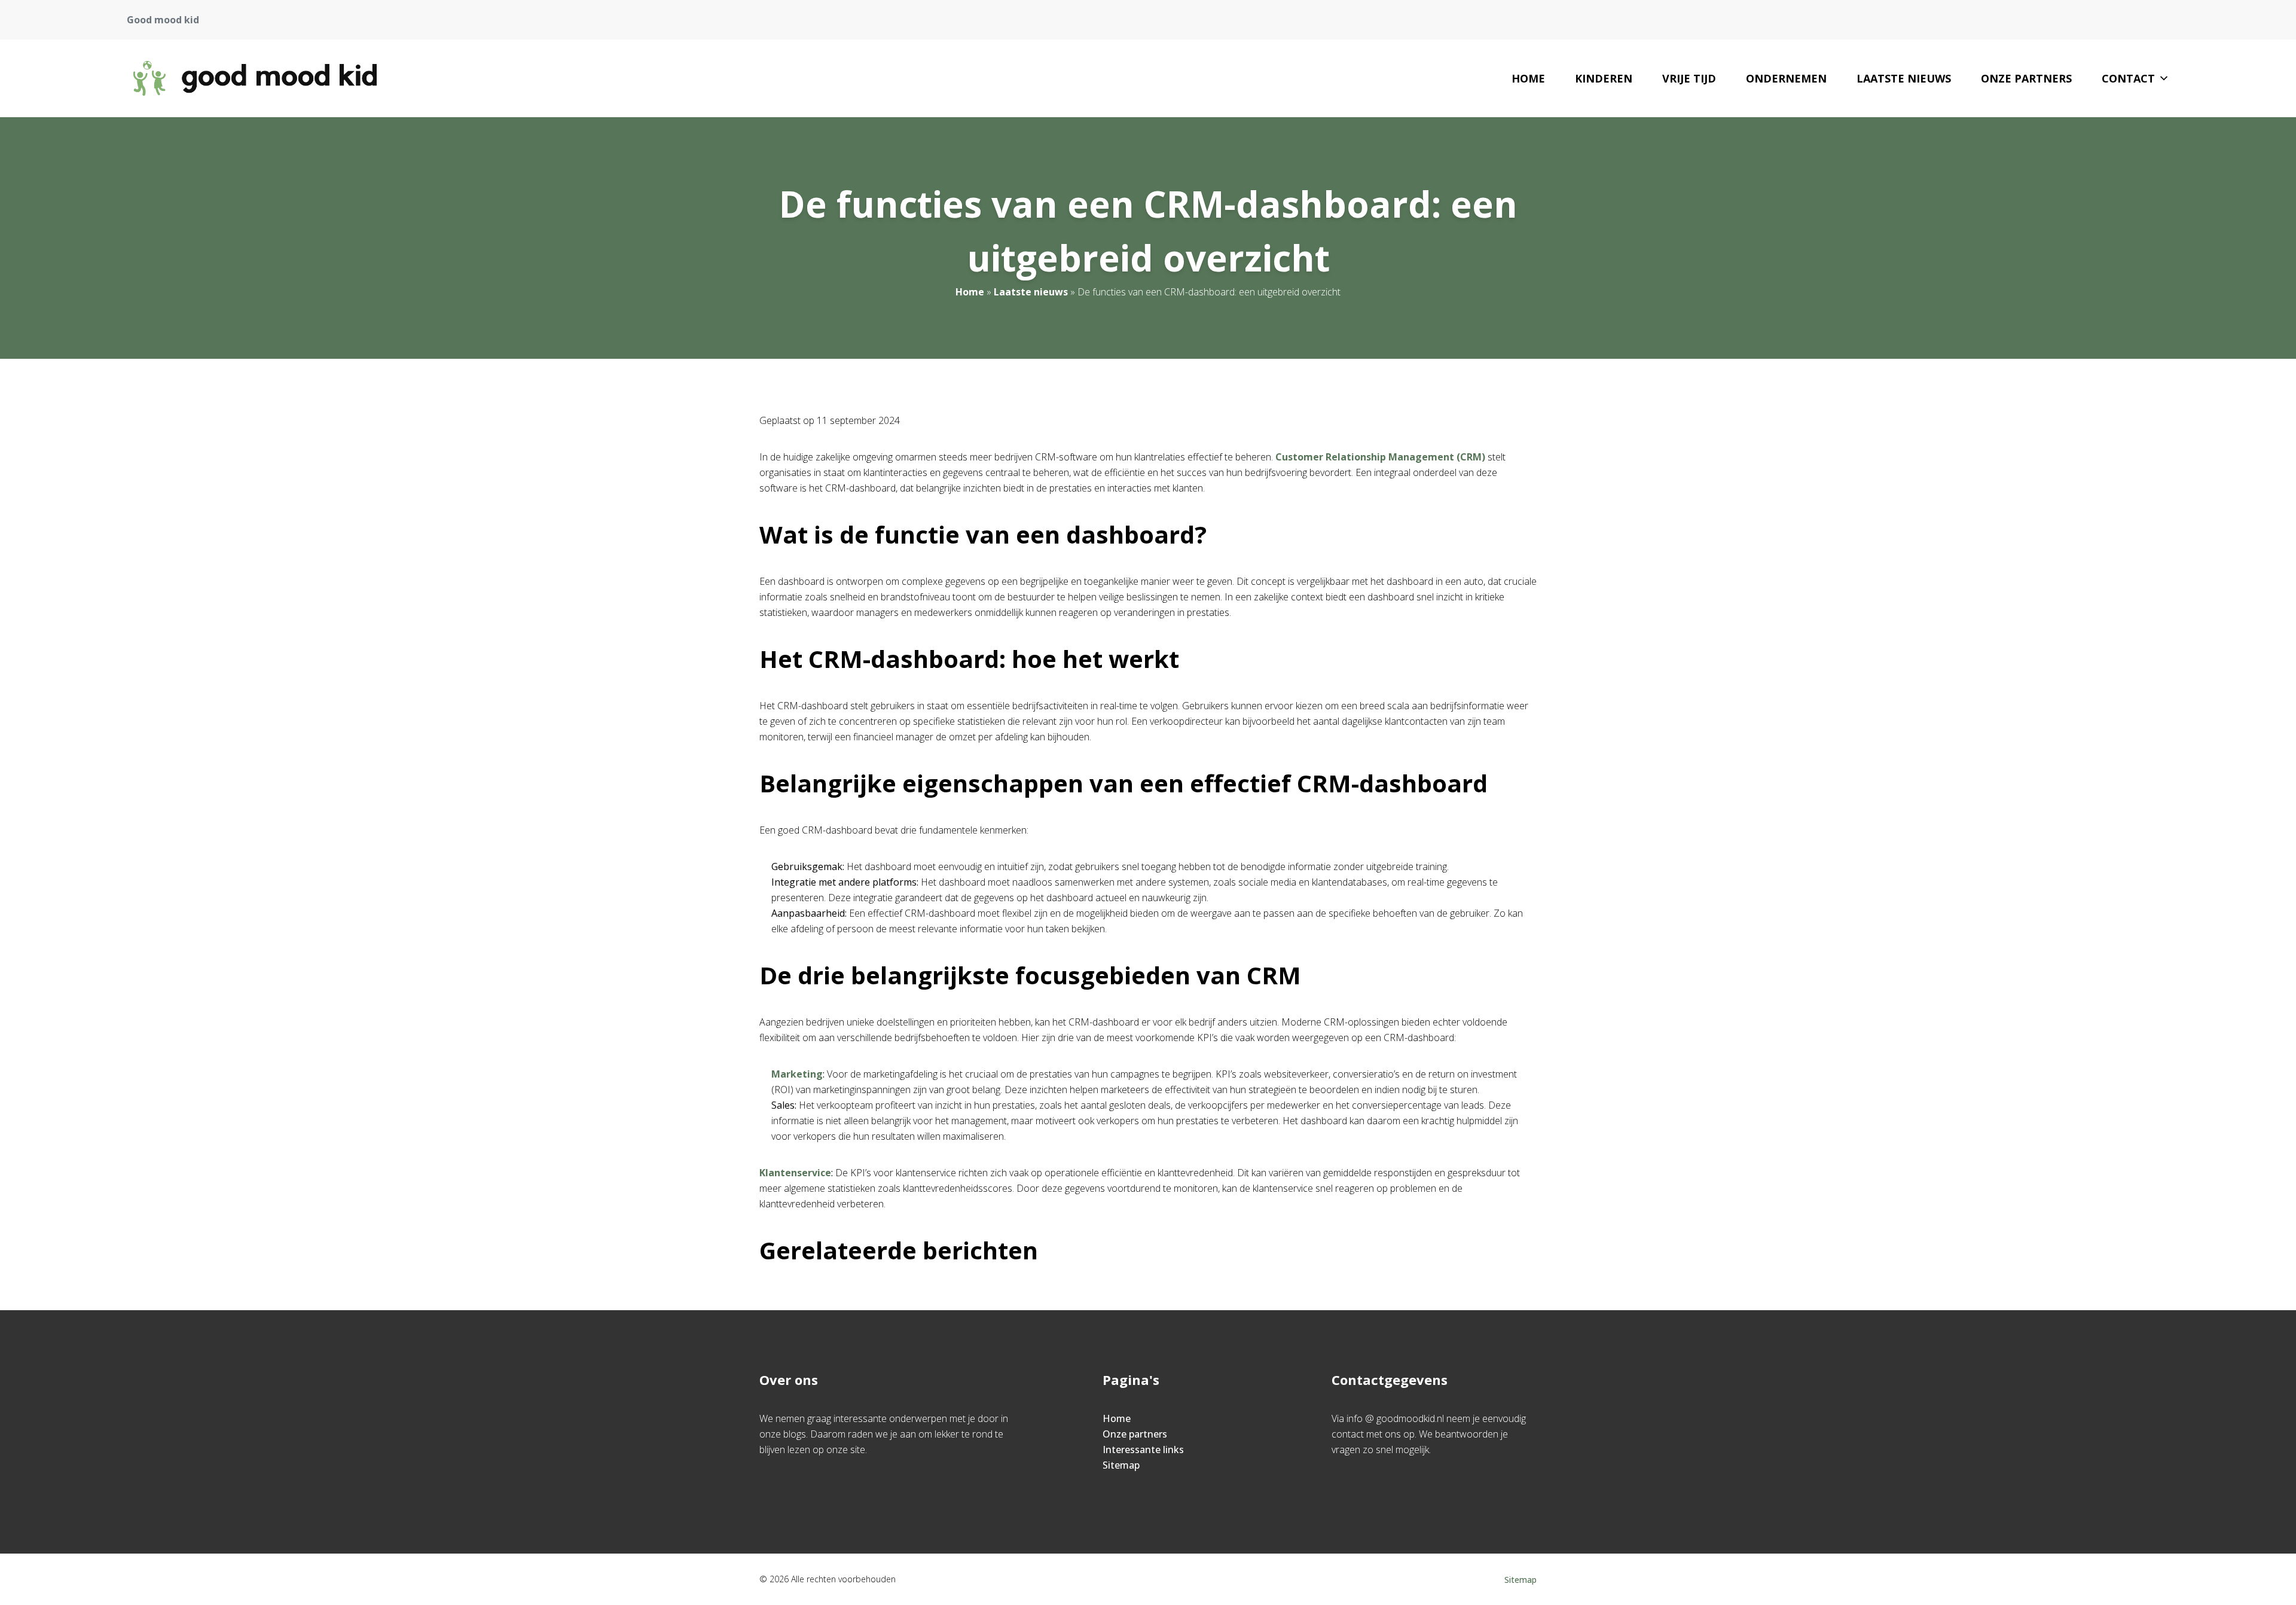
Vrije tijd (1689, 78)
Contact (2128, 78)
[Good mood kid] (255, 78)
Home (1528, 78)
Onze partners (2026, 78)
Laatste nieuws (1904, 78)
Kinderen (1604, 78)
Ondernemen (1786, 78)
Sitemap (1121, 1465)
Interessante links (1143, 1450)
